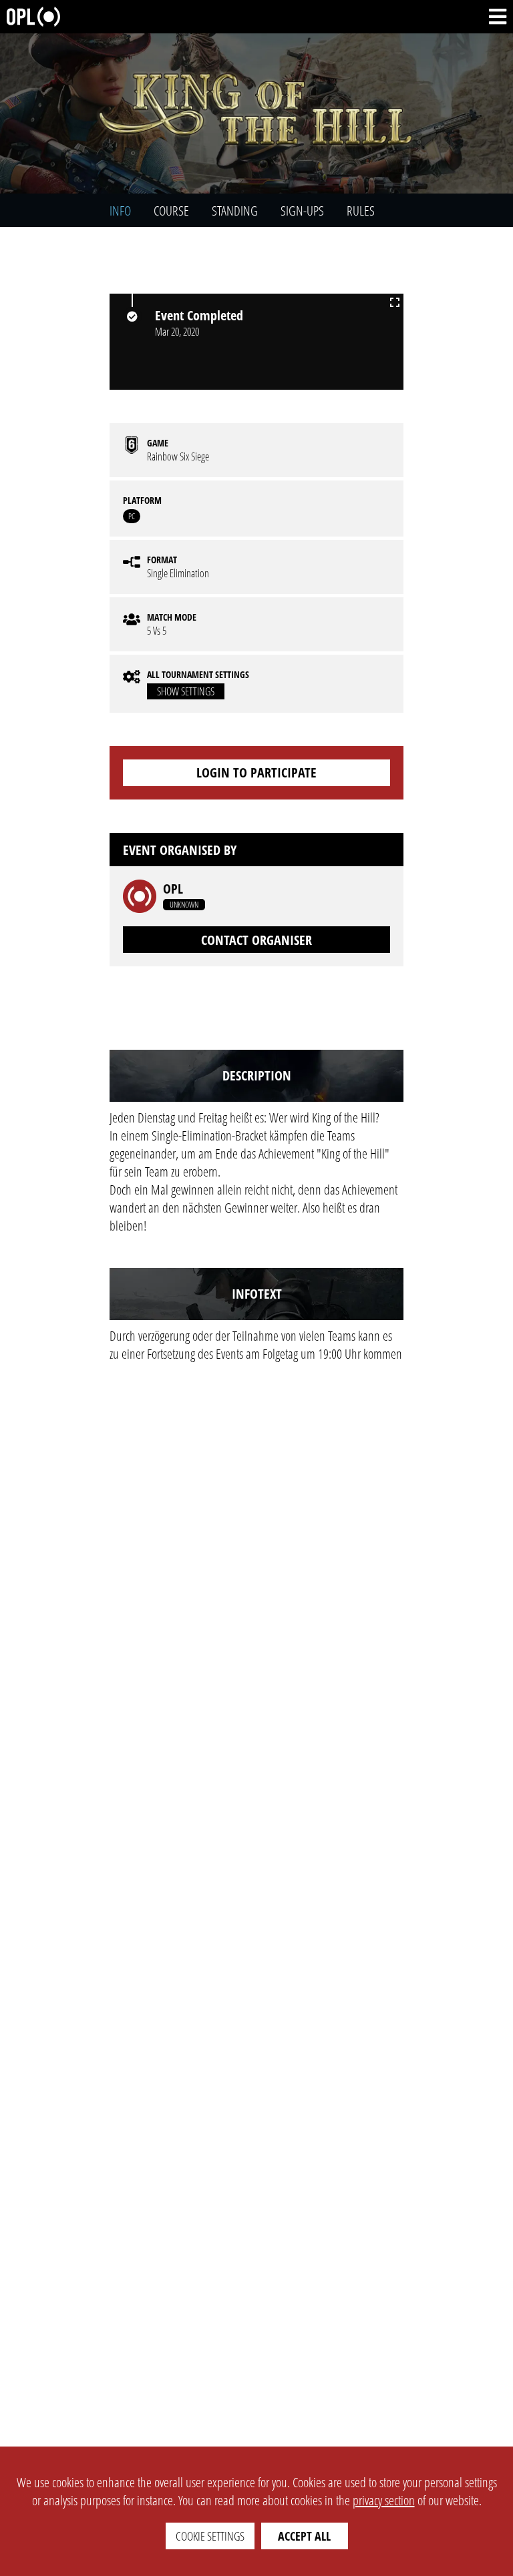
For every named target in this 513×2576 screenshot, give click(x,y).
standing (235, 211)
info (120, 211)
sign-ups (302, 211)
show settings (186, 691)
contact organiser (256, 940)
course (171, 211)
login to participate (256, 772)
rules (361, 211)
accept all (304, 2536)
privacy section (384, 2500)
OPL (173, 889)
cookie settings (210, 2536)
